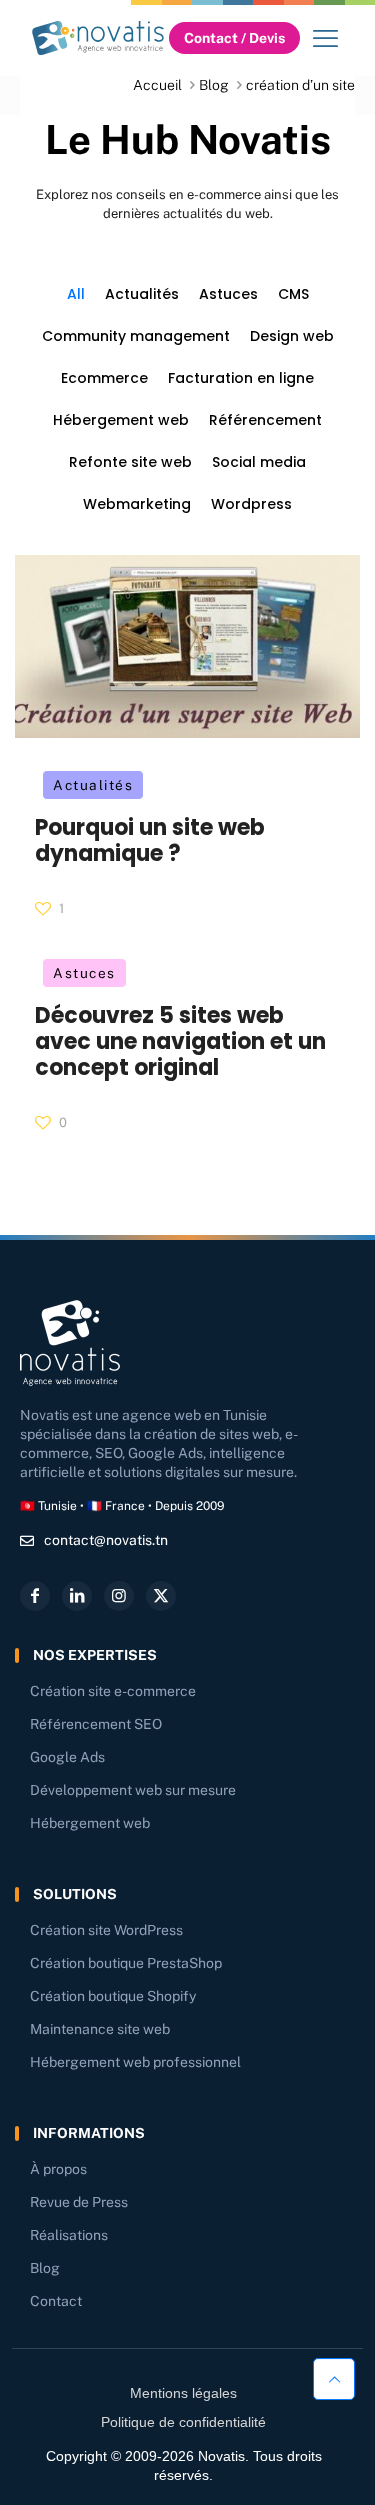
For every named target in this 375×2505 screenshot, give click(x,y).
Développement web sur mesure (133, 1790)
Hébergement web (121, 420)
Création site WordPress (106, 1930)
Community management (136, 336)
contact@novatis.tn (106, 1540)
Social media (259, 462)
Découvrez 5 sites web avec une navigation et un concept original (180, 1041)
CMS (293, 294)
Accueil (157, 85)
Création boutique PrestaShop (126, 1963)
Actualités (142, 294)
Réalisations (69, 2235)
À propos (58, 2169)
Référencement (265, 420)
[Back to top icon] (334, 2382)
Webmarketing (137, 504)
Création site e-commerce (113, 1691)
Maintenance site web (100, 2029)
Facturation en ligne (241, 378)
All (76, 294)
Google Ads (67, 1757)
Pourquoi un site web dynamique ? (150, 840)
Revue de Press (79, 2202)
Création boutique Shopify (113, 1996)
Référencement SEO (96, 1724)
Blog (214, 85)
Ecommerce (104, 378)
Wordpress (251, 504)
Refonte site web (130, 462)
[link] (98, 37)
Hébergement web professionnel (135, 2062)
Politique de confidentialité (183, 2422)
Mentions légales (183, 2393)
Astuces (228, 294)
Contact (56, 2301)
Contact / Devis (234, 38)
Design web (292, 336)
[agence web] (98, 37)
